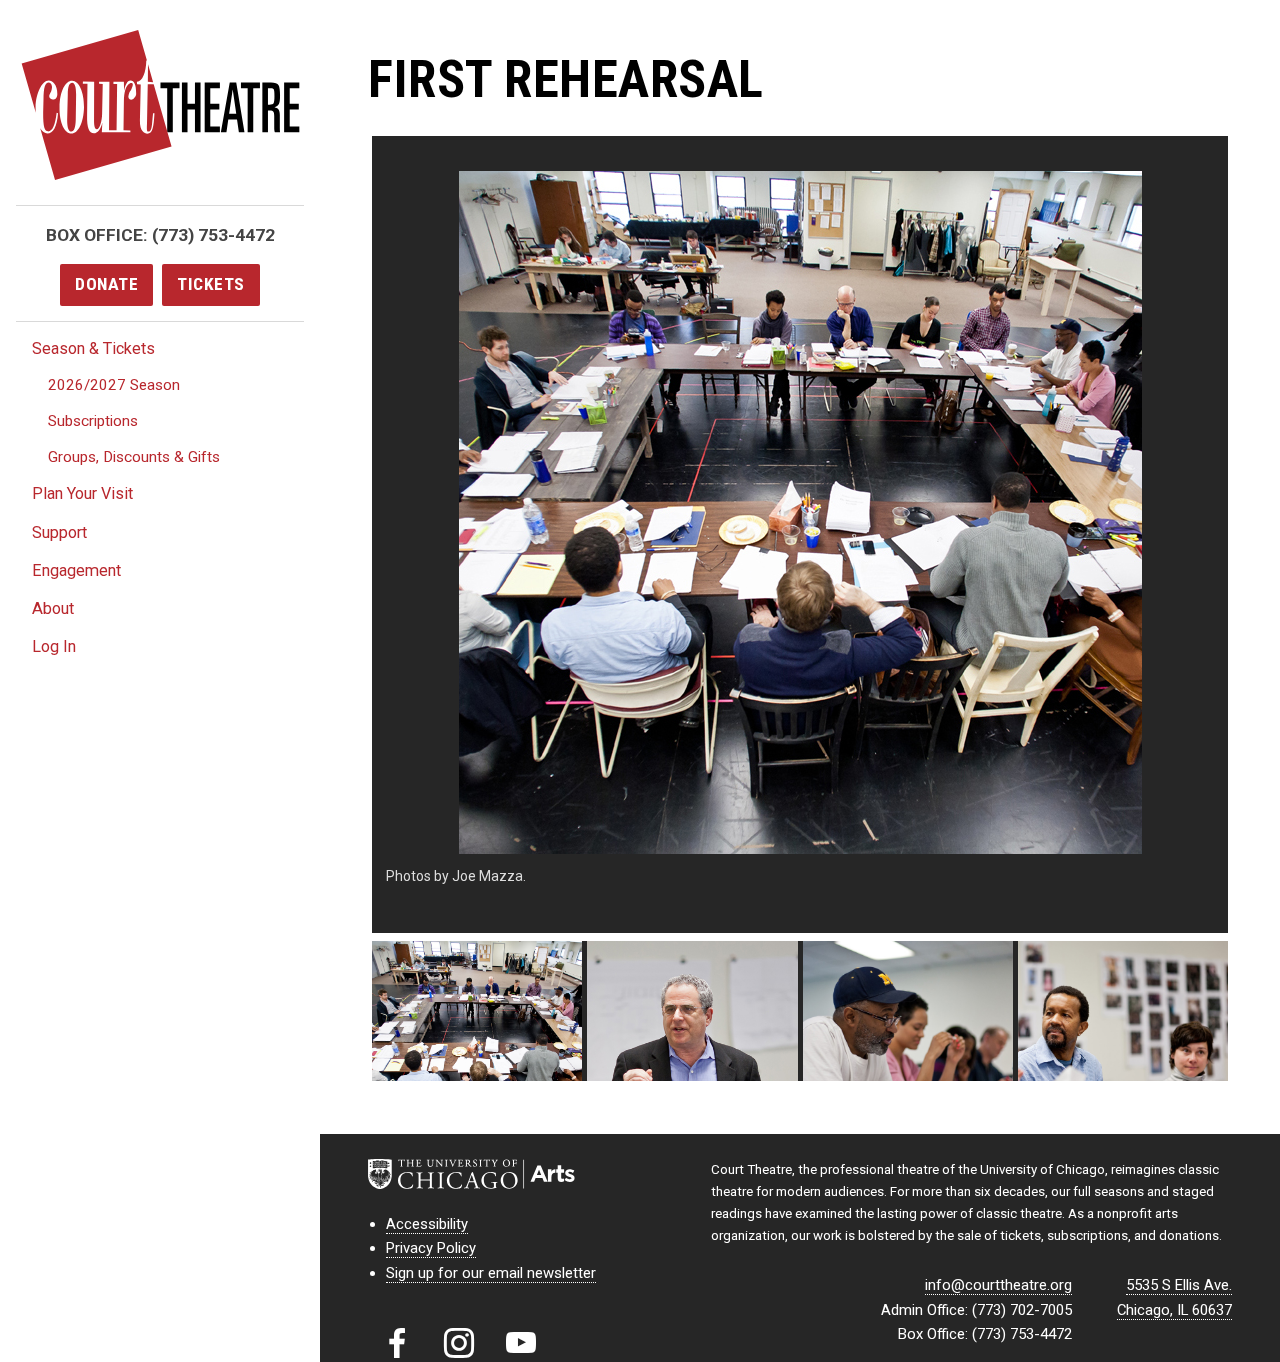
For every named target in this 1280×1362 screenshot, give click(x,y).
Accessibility (427, 1224)
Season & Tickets (93, 348)
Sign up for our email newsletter (491, 1273)
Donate (106, 284)
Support (59, 532)
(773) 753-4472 (213, 235)
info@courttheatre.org (998, 1285)
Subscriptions (93, 421)
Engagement (76, 570)
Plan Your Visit (82, 493)
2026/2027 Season (114, 385)
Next (1258, 535)
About (53, 608)
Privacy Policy (431, 1248)
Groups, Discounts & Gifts (134, 457)
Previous (342, 535)
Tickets (211, 284)
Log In (54, 646)
